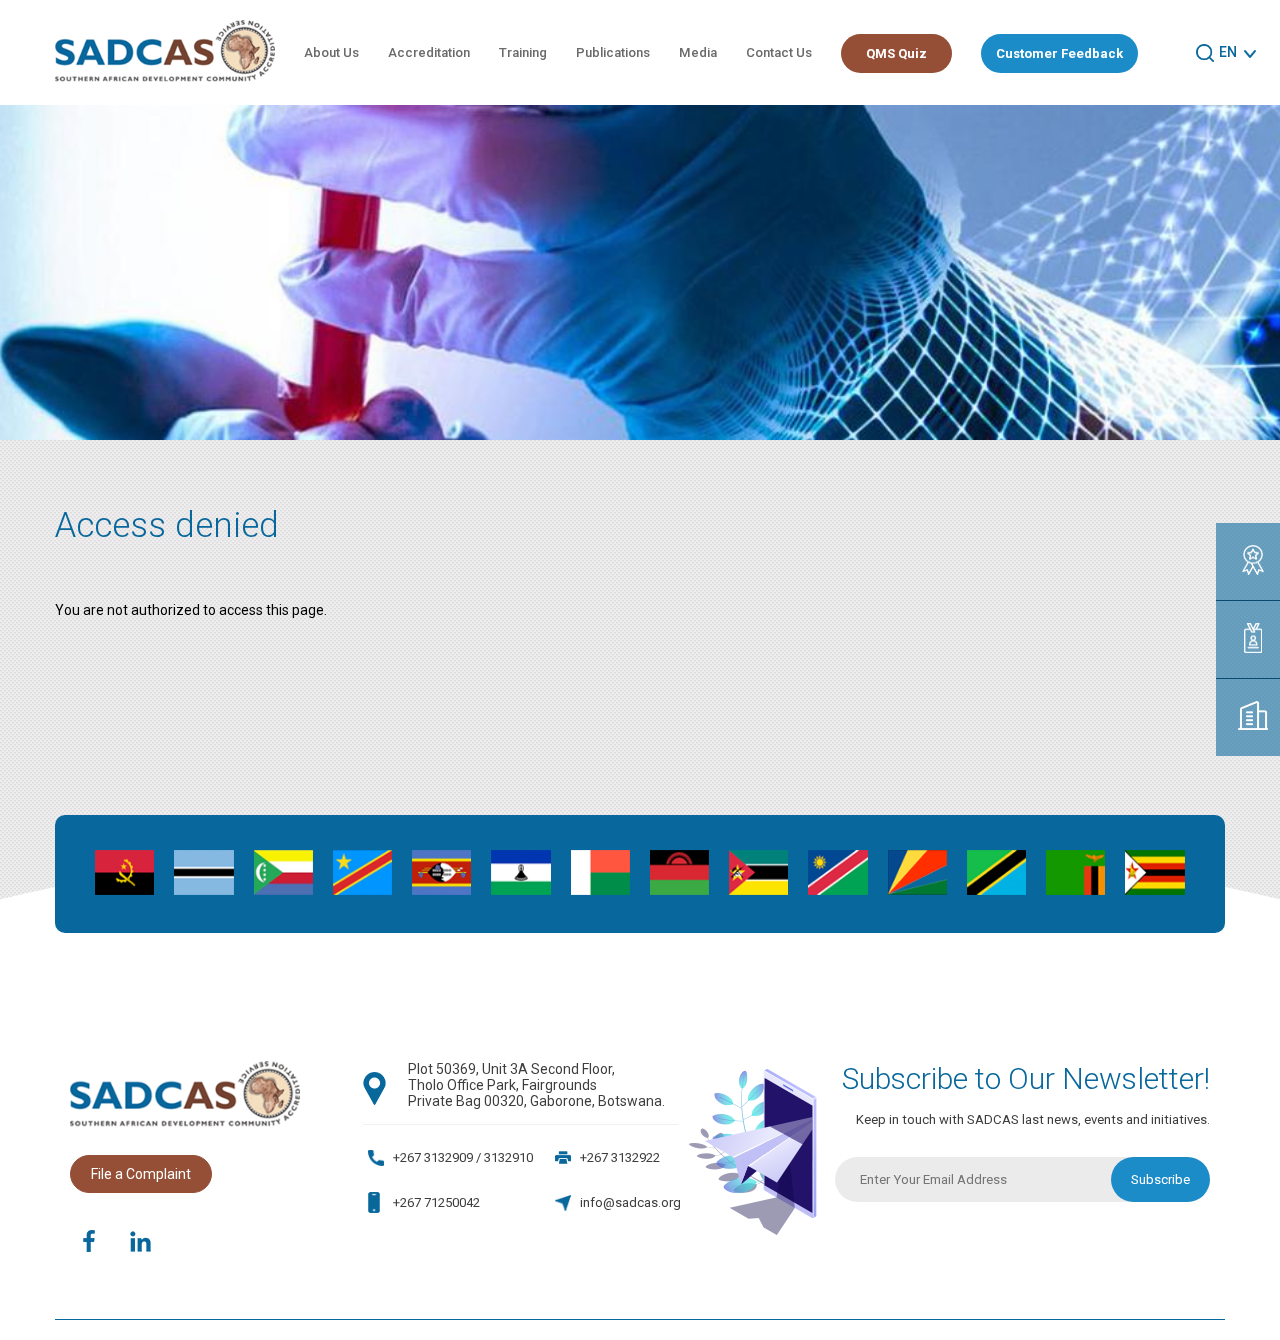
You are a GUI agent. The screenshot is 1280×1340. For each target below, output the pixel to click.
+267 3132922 (620, 1157)
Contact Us (779, 52)
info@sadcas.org (630, 1202)
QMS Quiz (896, 53)
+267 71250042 (436, 1202)
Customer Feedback (1059, 53)
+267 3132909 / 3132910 (463, 1157)
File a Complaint (141, 1174)
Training (523, 52)
